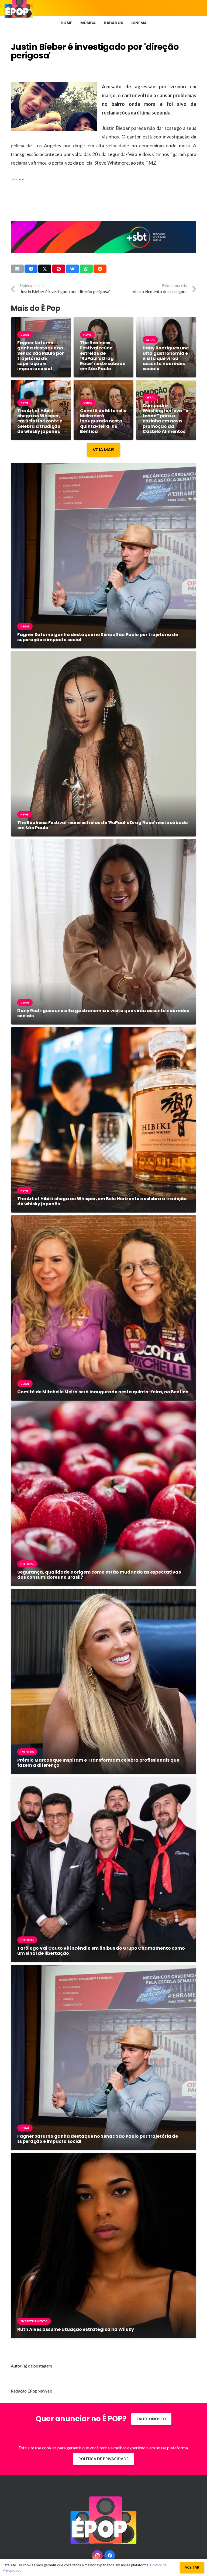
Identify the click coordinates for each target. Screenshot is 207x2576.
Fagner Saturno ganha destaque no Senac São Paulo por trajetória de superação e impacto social (41, 356)
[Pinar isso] (59, 269)
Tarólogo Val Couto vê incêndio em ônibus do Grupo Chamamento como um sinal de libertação (101, 1951)
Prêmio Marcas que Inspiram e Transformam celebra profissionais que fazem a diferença (98, 1763)
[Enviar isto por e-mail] (17, 269)
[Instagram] (97, 2556)
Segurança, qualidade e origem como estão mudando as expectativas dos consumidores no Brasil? (99, 1575)
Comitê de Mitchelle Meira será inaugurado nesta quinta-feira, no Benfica (103, 421)
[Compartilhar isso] (31, 269)
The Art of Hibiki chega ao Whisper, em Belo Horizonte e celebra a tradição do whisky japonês (40, 421)
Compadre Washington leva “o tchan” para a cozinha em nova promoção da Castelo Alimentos (165, 419)
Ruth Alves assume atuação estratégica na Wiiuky (76, 2329)
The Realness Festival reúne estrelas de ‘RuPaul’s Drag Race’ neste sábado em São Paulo (103, 356)
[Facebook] (110, 2556)
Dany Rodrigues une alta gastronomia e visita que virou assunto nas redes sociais (166, 358)
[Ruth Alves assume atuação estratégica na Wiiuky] (103, 2157)
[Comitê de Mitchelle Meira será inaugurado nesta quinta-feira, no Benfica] (103, 1219)
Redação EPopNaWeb (32, 2391)
